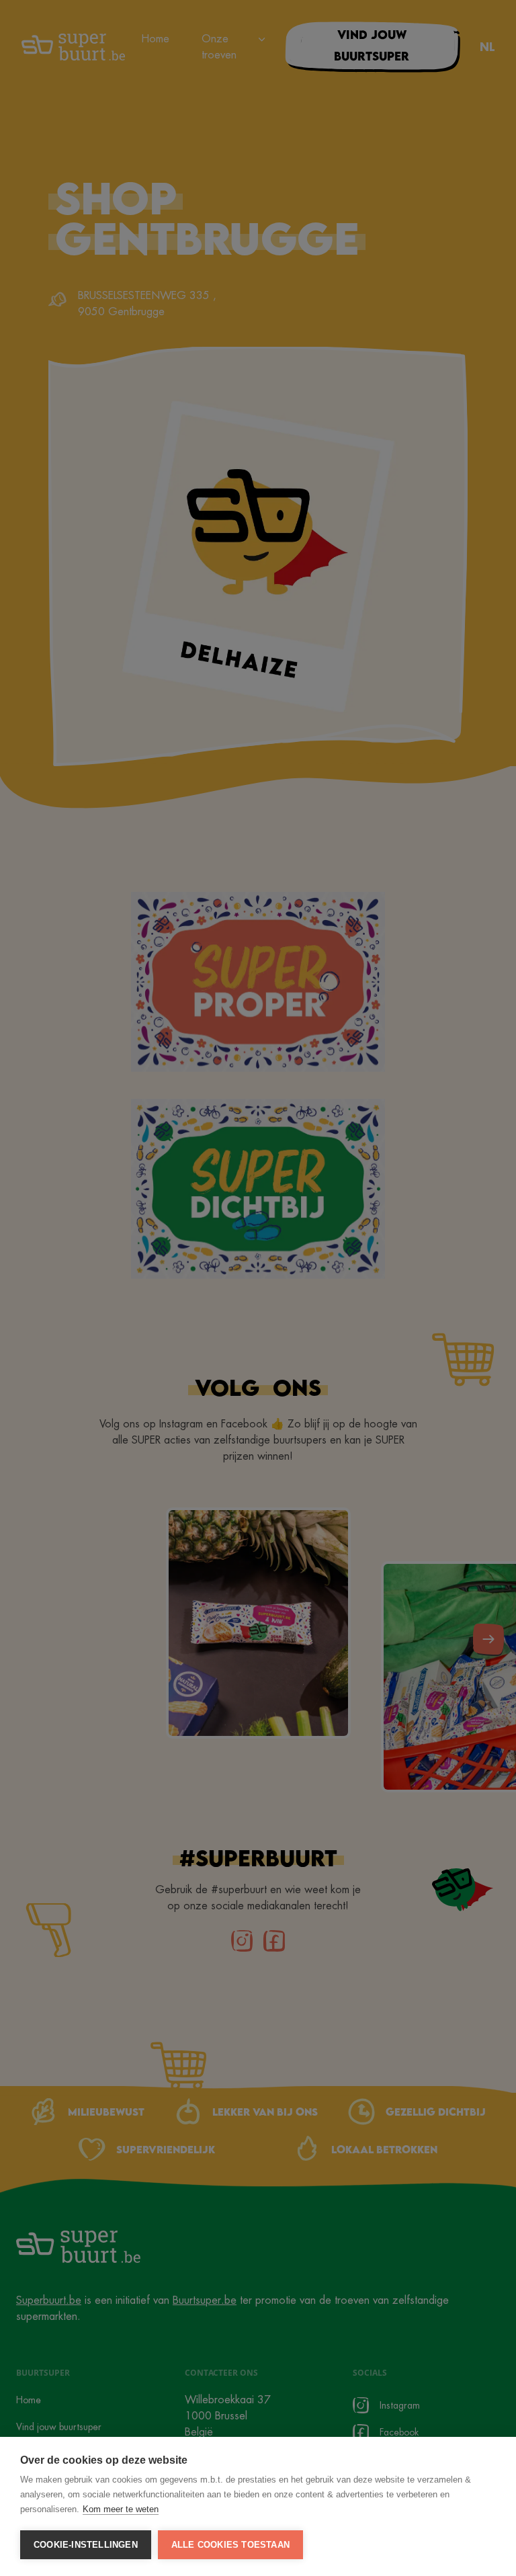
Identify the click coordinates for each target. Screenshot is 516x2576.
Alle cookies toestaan (230, 2545)
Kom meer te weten (121, 2509)
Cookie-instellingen (86, 2545)
